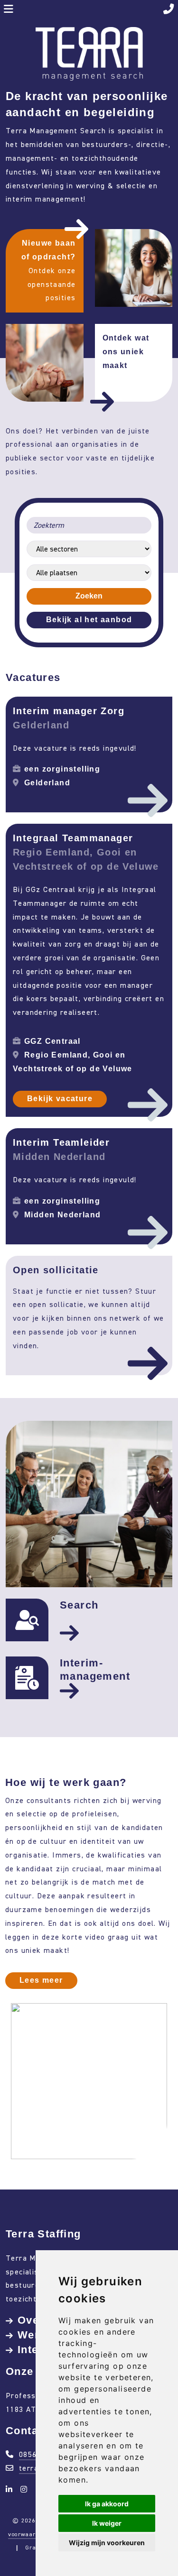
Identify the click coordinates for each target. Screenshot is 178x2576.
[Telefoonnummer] (169, 10)
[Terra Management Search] (89, 53)
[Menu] (9, 10)
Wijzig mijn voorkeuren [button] (107, 2543)
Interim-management (95, 1670)
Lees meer (41, 1980)
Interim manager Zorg (69, 711)
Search (79, 1605)
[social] (11, 2489)
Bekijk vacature (60, 1099)
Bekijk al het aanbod (89, 620)
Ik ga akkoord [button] (107, 2504)
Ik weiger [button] (107, 2523)
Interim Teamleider (61, 1142)
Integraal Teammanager (73, 838)
